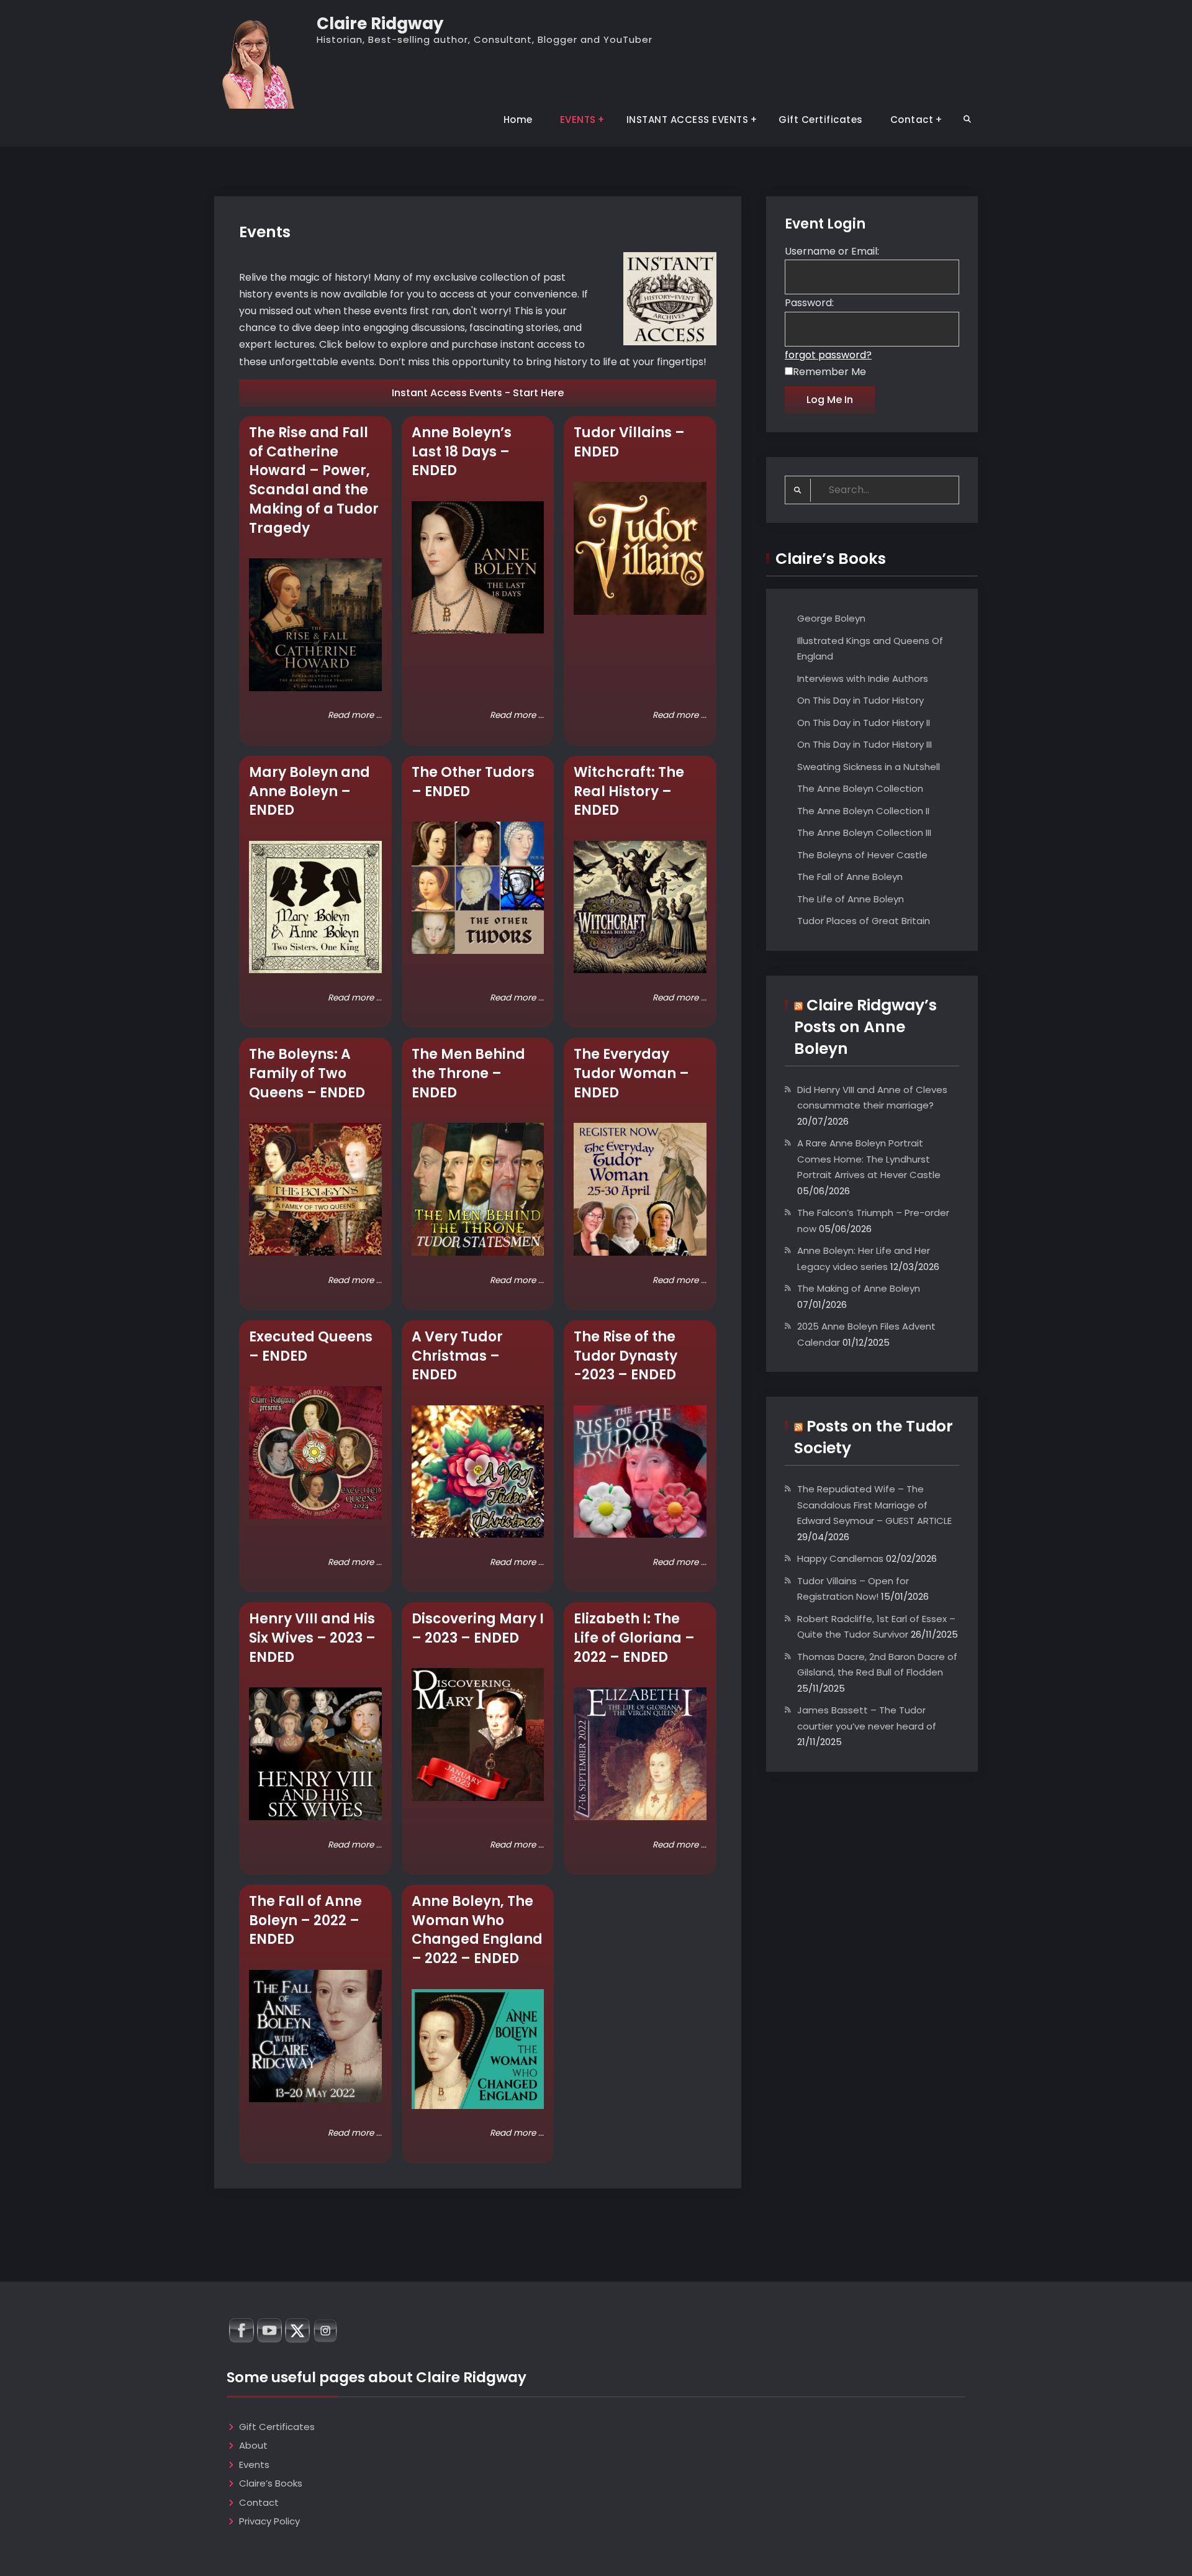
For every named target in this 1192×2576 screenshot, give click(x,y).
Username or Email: (832, 251)
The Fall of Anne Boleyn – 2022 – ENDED (305, 1921)
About (253, 2445)
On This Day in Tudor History (860, 700)
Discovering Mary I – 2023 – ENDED (478, 1628)
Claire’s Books (271, 2483)
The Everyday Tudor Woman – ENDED (631, 1073)
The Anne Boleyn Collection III (864, 832)
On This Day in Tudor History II (864, 723)
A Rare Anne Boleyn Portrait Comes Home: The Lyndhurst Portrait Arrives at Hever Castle (869, 1159)
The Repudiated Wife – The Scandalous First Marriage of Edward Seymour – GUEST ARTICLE (874, 1505)
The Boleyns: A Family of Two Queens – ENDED (307, 1073)
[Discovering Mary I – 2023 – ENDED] (478, 1735)
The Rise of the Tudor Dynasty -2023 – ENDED (625, 1356)
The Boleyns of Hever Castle (862, 855)
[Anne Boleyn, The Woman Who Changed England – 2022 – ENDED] (478, 2049)
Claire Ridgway (380, 24)
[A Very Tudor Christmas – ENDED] (478, 1472)
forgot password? (828, 355)
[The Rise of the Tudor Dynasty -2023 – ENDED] (640, 1472)
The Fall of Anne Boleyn (850, 877)
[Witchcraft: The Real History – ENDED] (640, 907)
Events (254, 2465)
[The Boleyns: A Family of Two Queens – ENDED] (315, 1189)
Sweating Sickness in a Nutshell (869, 767)
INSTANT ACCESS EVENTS (688, 120)
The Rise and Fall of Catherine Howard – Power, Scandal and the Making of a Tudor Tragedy (314, 480)
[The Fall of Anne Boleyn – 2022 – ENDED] (315, 2036)
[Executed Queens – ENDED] (315, 1453)
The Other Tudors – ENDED (473, 782)
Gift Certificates (821, 120)
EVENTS (578, 120)
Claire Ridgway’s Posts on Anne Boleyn (865, 1027)
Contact (912, 120)
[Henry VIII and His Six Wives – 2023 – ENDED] (315, 1754)
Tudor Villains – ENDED (629, 442)
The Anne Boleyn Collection (860, 788)
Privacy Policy (269, 2521)
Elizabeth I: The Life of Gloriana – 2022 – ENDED (634, 1638)
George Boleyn (831, 618)
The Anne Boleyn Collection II (863, 811)
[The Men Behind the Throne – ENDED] (478, 1189)
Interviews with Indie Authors (863, 678)
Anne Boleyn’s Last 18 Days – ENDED (462, 452)
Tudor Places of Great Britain (864, 921)
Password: (809, 303)
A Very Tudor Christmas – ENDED (457, 1356)
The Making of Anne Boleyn (859, 1288)
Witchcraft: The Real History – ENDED (629, 791)
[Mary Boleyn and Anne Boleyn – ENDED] (315, 907)
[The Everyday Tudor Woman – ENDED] (640, 1189)
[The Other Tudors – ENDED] (478, 888)
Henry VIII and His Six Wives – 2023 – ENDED (312, 1638)
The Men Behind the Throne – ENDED (468, 1073)
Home (518, 120)
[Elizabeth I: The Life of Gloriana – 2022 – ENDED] (640, 1754)
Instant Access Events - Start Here (478, 393)
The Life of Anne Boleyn (851, 899)
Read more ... (355, 715)
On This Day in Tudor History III (865, 744)
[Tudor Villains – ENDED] (640, 548)
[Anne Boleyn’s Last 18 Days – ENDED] (478, 568)
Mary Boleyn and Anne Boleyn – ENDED (309, 791)
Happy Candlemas (840, 1558)
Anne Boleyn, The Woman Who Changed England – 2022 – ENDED (477, 1930)
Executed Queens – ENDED (311, 1346)
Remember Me (829, 372)
